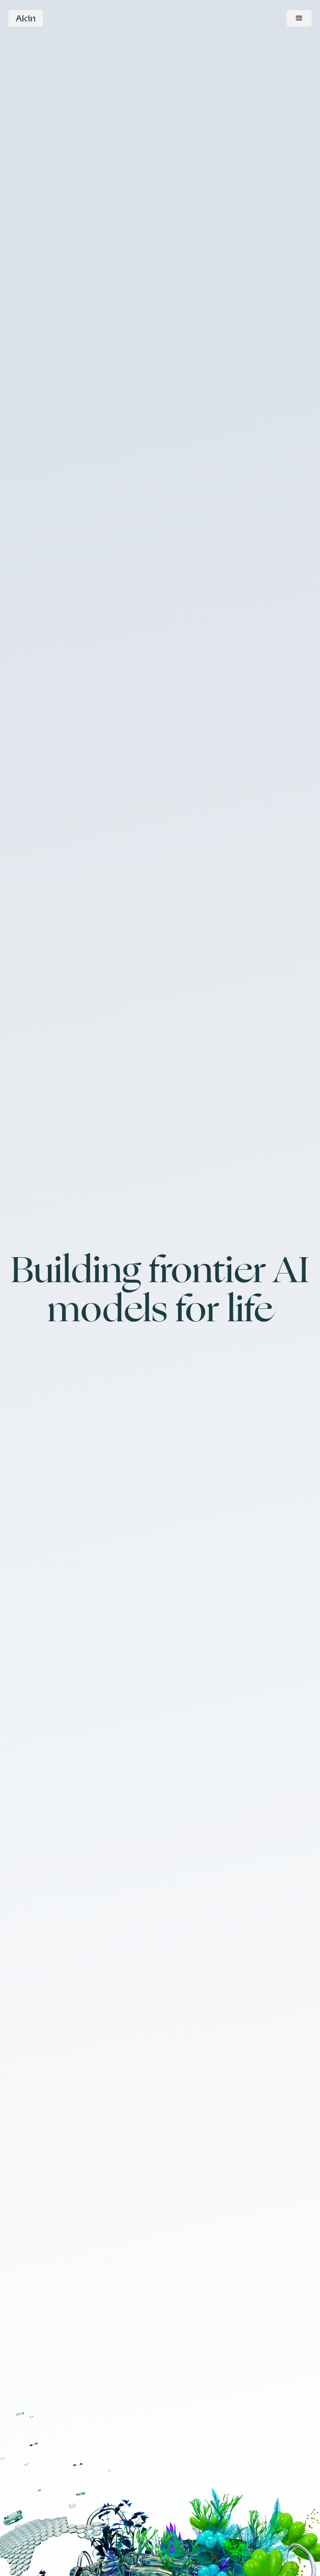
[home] (26, 18)
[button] (299, 18)
